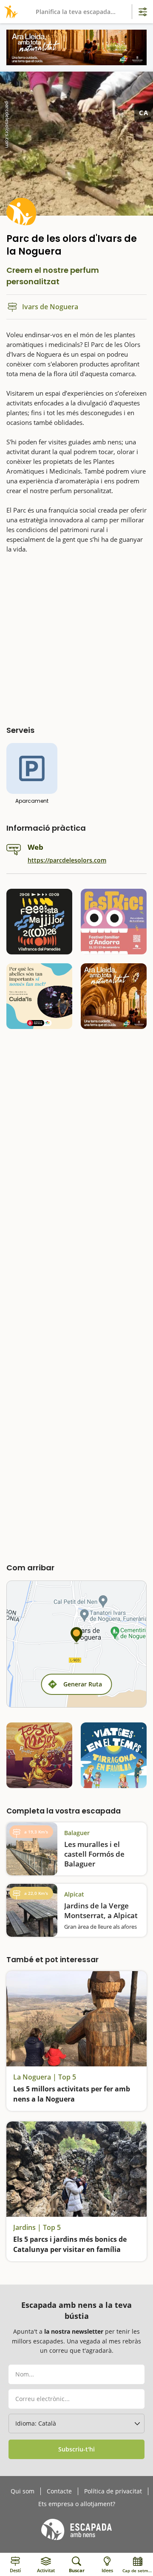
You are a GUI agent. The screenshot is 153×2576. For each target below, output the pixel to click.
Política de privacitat (113, 2491)
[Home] (10, 12)
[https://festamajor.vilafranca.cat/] (39, 922)
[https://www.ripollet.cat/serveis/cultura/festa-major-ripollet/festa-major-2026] (39, 1755)
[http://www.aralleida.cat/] (76, 47)
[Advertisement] (76, 637)
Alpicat (74, 1894)
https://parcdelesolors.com (67, 860)
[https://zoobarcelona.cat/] (39, 996)
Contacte (59, 2491)
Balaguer (77, 1833)
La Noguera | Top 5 (45, 2077)
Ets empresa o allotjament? (77, 2504)
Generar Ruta (83, 1684)
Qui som (23, 2491)
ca (144, 113)
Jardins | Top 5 (37, 2227)
